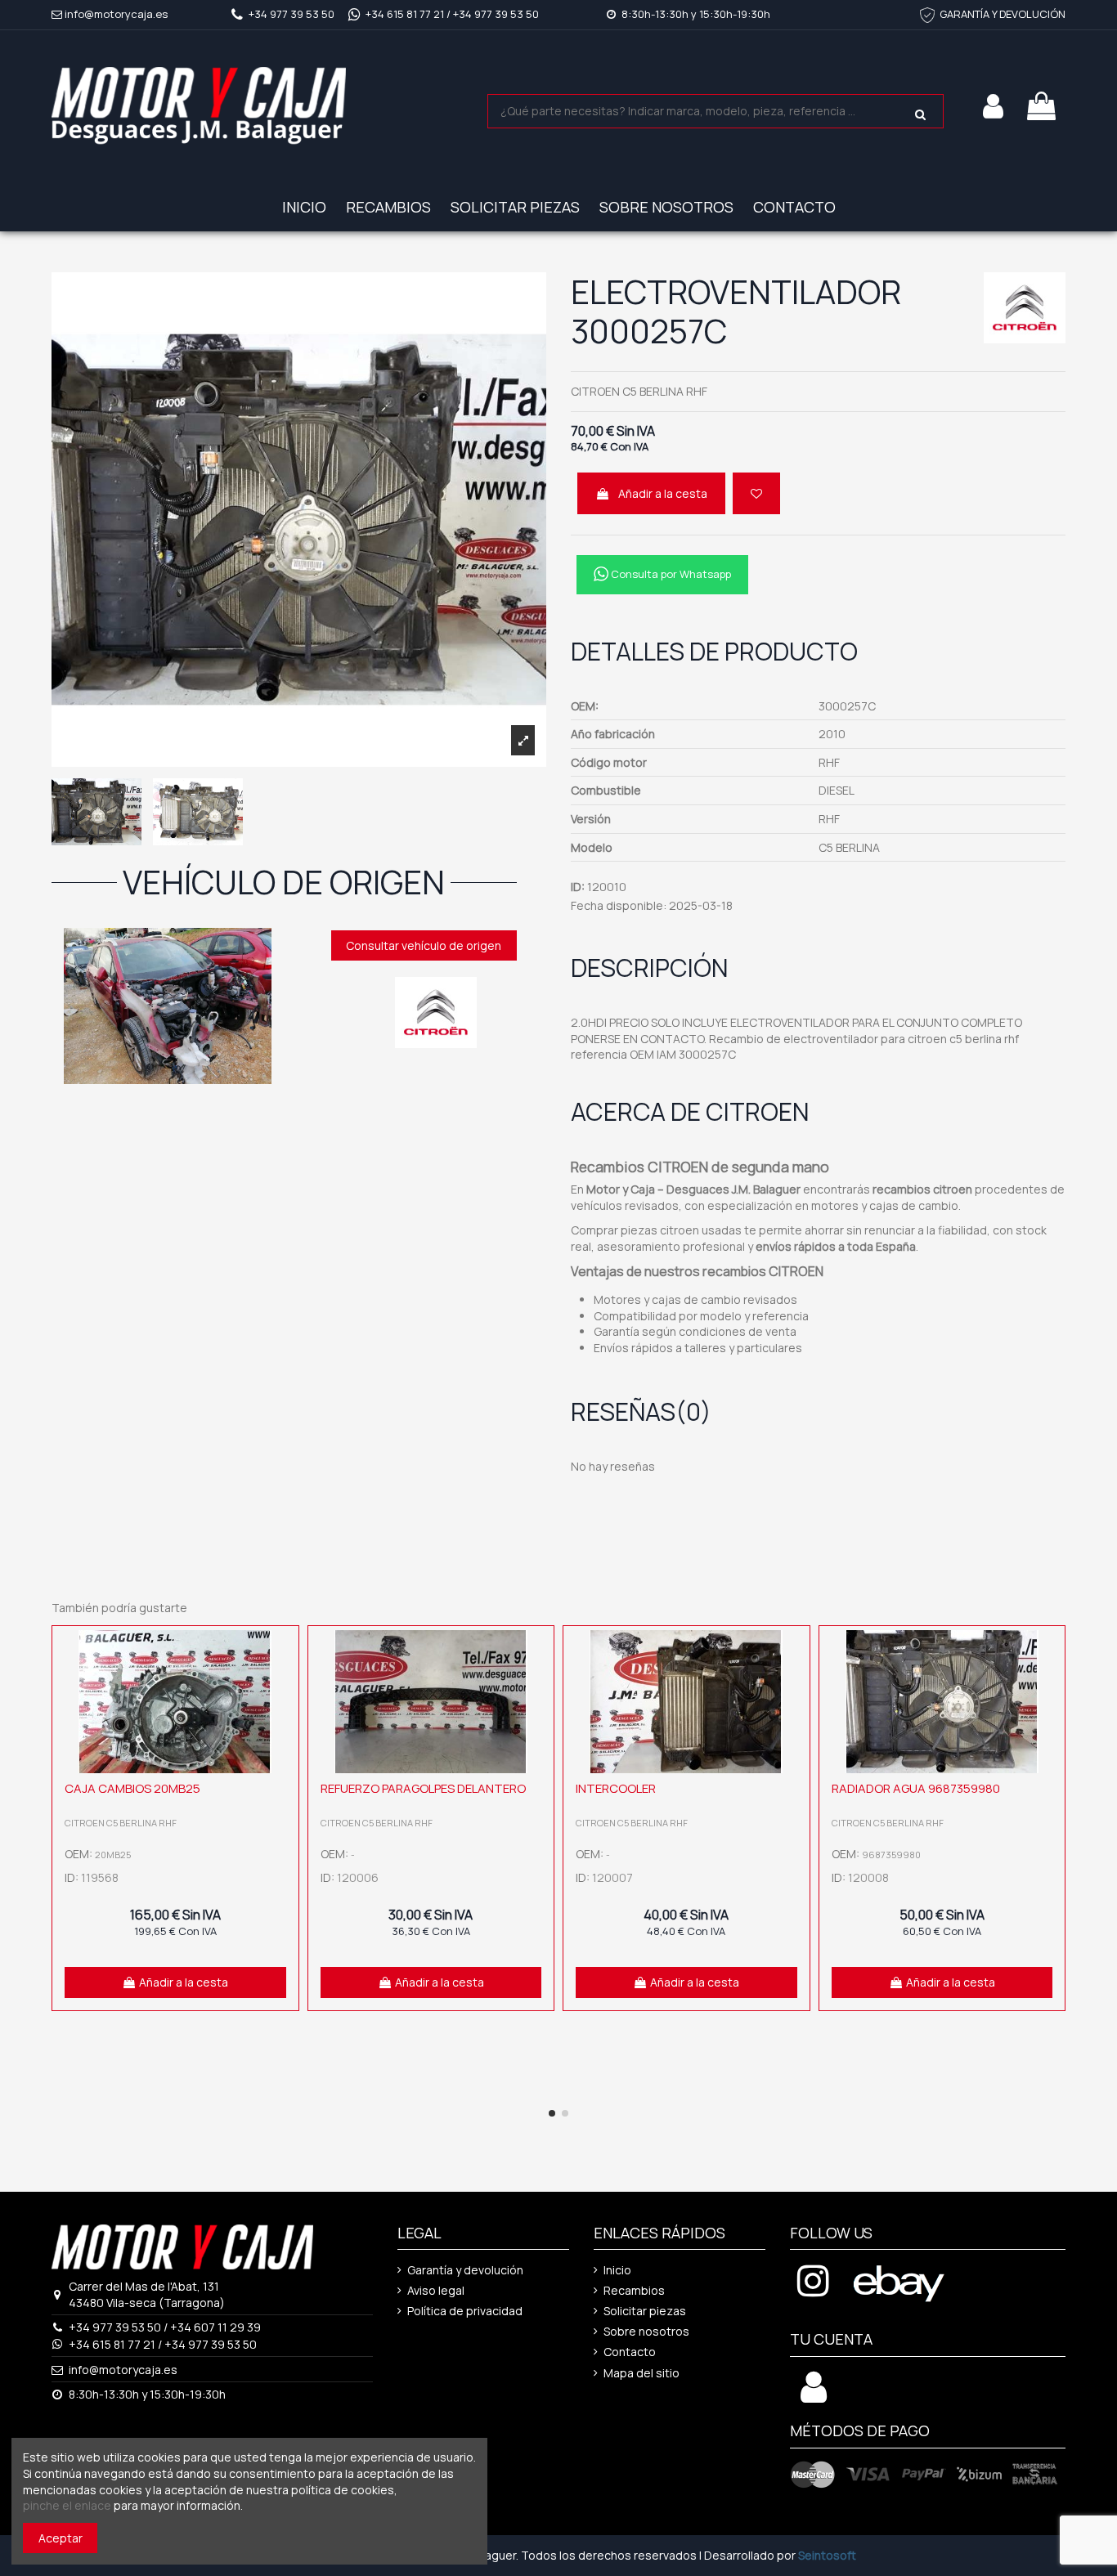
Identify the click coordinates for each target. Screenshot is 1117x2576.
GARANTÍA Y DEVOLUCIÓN (1003, 14)
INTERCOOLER (616, 1788)
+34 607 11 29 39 (215, 2327)
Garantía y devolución (465, 2270)
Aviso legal (436, 2290)
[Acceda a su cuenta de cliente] (814, 2396)
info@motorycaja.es (116, 14)
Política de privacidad (465, 2311)
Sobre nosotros (646, 2331)
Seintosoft (827, 2555)
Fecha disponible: (619, 905)
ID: (578, 887)
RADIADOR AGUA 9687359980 (916, 1788)
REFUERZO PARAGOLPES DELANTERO (423, 1788)
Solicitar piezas (645, 2311)
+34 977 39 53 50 (292, 14)
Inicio (617, 2270)
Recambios (634, 2290)
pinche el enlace (67, 2505)
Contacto (630, 2352)
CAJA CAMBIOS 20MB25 (132, 1788)
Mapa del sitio (641, 2373)
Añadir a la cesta (663, 493)
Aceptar (61, 2538)
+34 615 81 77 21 (405, 14)
